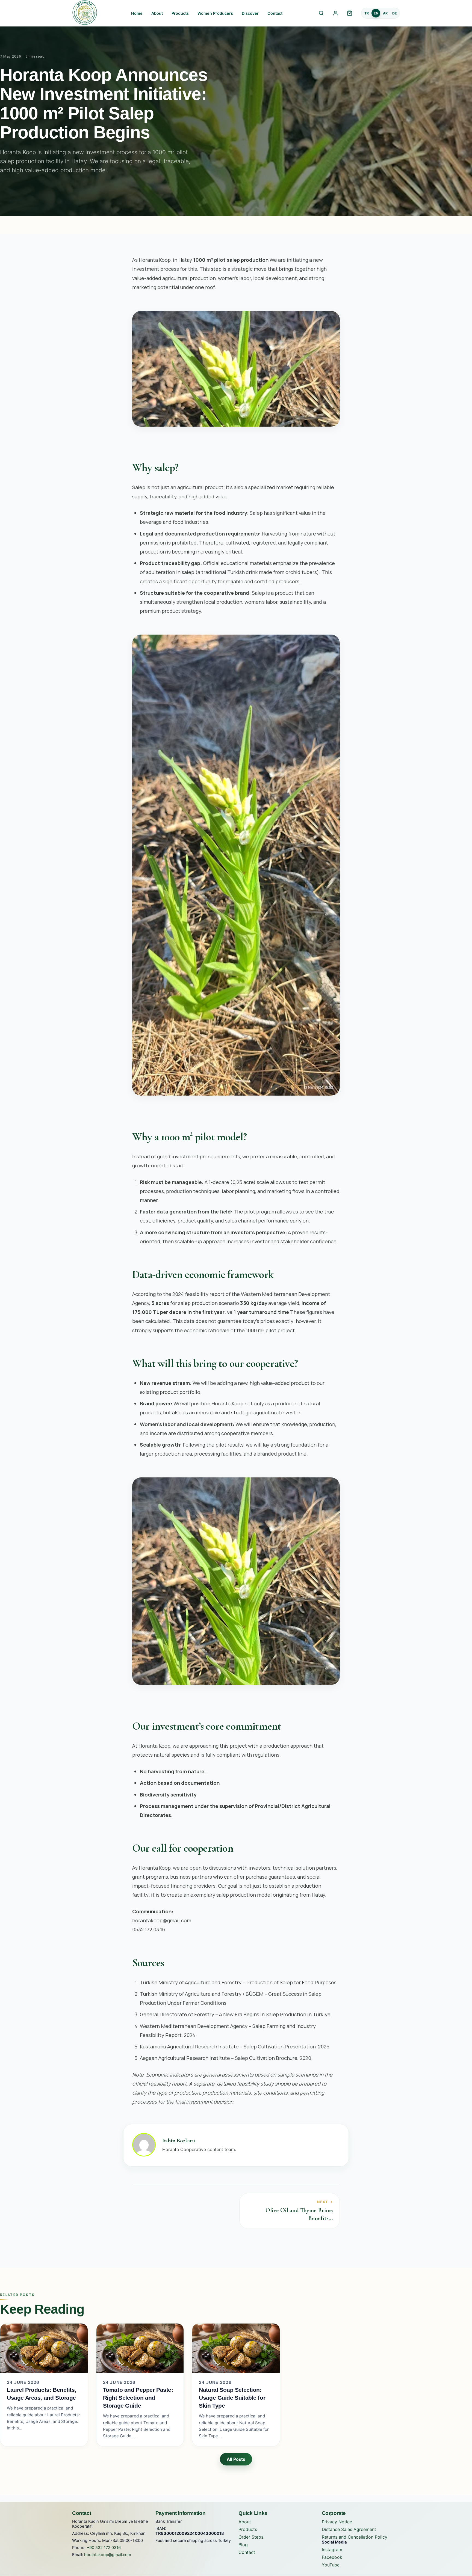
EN (376, 13)
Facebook (332, 2557)
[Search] (321, 13)
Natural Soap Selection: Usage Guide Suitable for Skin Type (232, 2398)
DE (395, 13)
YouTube (331, 2565)
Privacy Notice (337, 2522)
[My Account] (335, 13)
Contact (275, 13)
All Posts (236, 2459)
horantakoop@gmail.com (108, 2555)
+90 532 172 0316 (104, 2548)
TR (367, 13)
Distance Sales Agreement (349, 2529)
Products (180, 13)
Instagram (332, 2550)
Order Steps (251, 2537)
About (157, 13)
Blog (243, 2545)
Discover (250, 13)
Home (137, 13)
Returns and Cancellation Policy (355, 2537)
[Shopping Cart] (350, 13)
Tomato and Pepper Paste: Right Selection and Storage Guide (138, 2398)
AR (385, 13)
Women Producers (215, 13)
